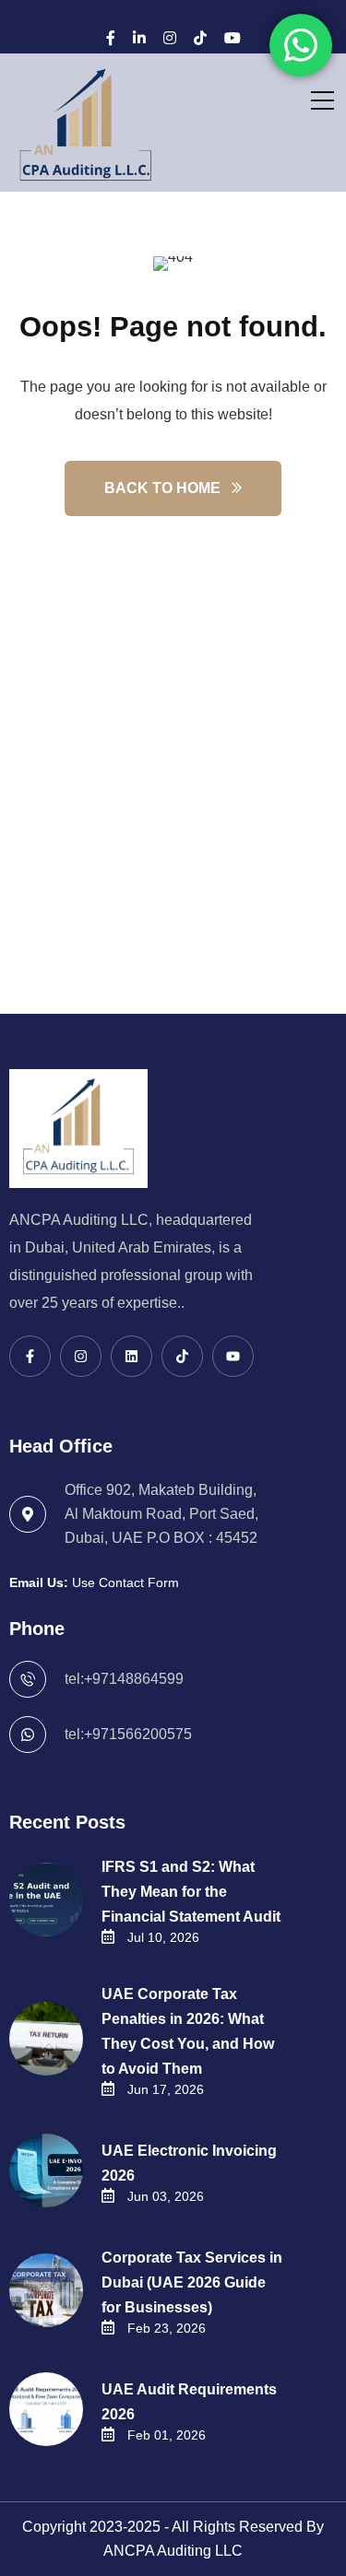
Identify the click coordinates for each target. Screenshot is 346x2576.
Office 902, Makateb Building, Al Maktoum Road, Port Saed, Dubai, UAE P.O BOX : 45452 (161, 1514)
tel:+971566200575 (128, 1734)
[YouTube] (233, 38)
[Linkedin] (131, 1356)
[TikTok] (200, 38)
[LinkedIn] (139, 38)
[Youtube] (233, 1356)
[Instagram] (170, 38)
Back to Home (162, 488)
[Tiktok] (182, 1356)
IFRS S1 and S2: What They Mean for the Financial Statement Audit (191, 1892)
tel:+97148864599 (124, 1679)
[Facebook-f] (30, 1356)
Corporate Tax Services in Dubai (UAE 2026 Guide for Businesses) (192, 2282)
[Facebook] (111, 38)
